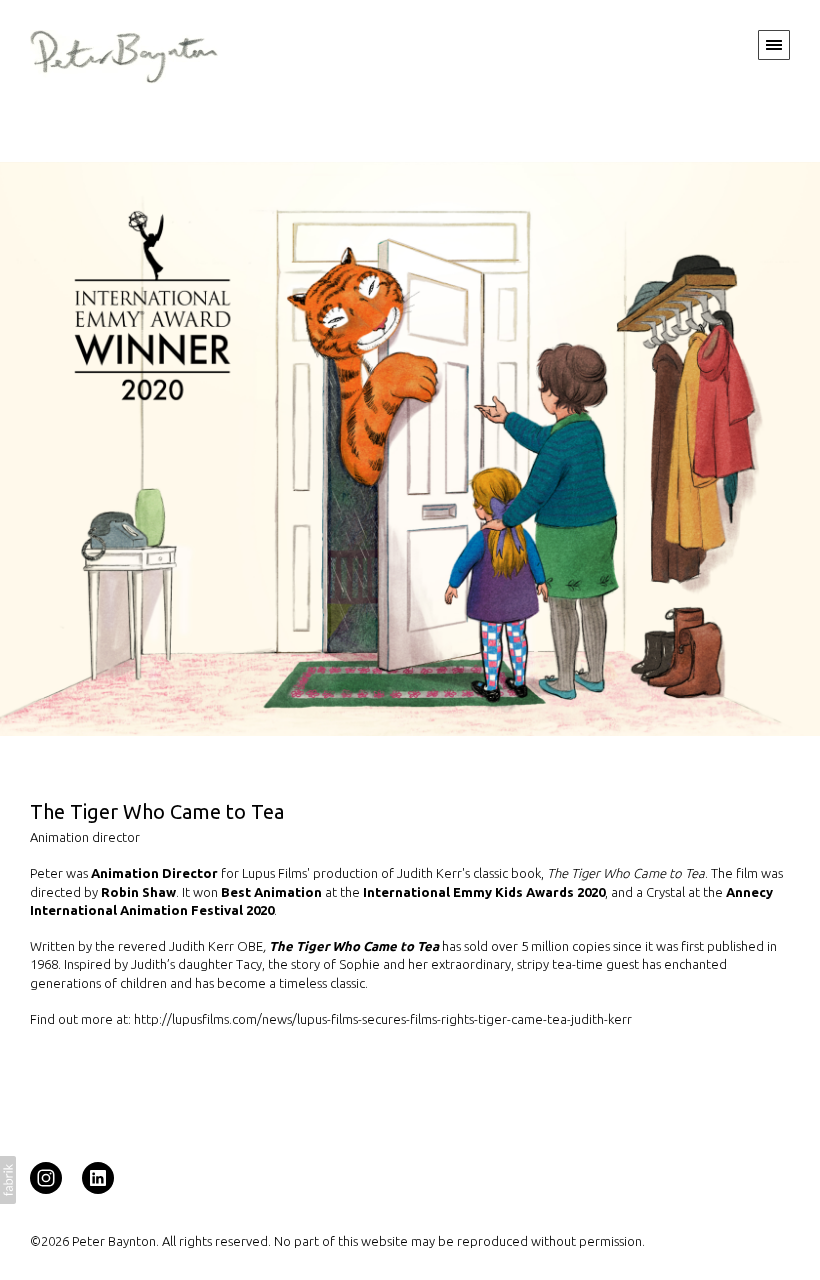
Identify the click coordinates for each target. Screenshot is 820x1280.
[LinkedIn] (98, 1177)
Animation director (85, 837)
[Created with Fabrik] (8, 1180)
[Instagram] (46, 1177)
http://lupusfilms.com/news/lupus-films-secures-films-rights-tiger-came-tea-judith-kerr (383, 1019)
